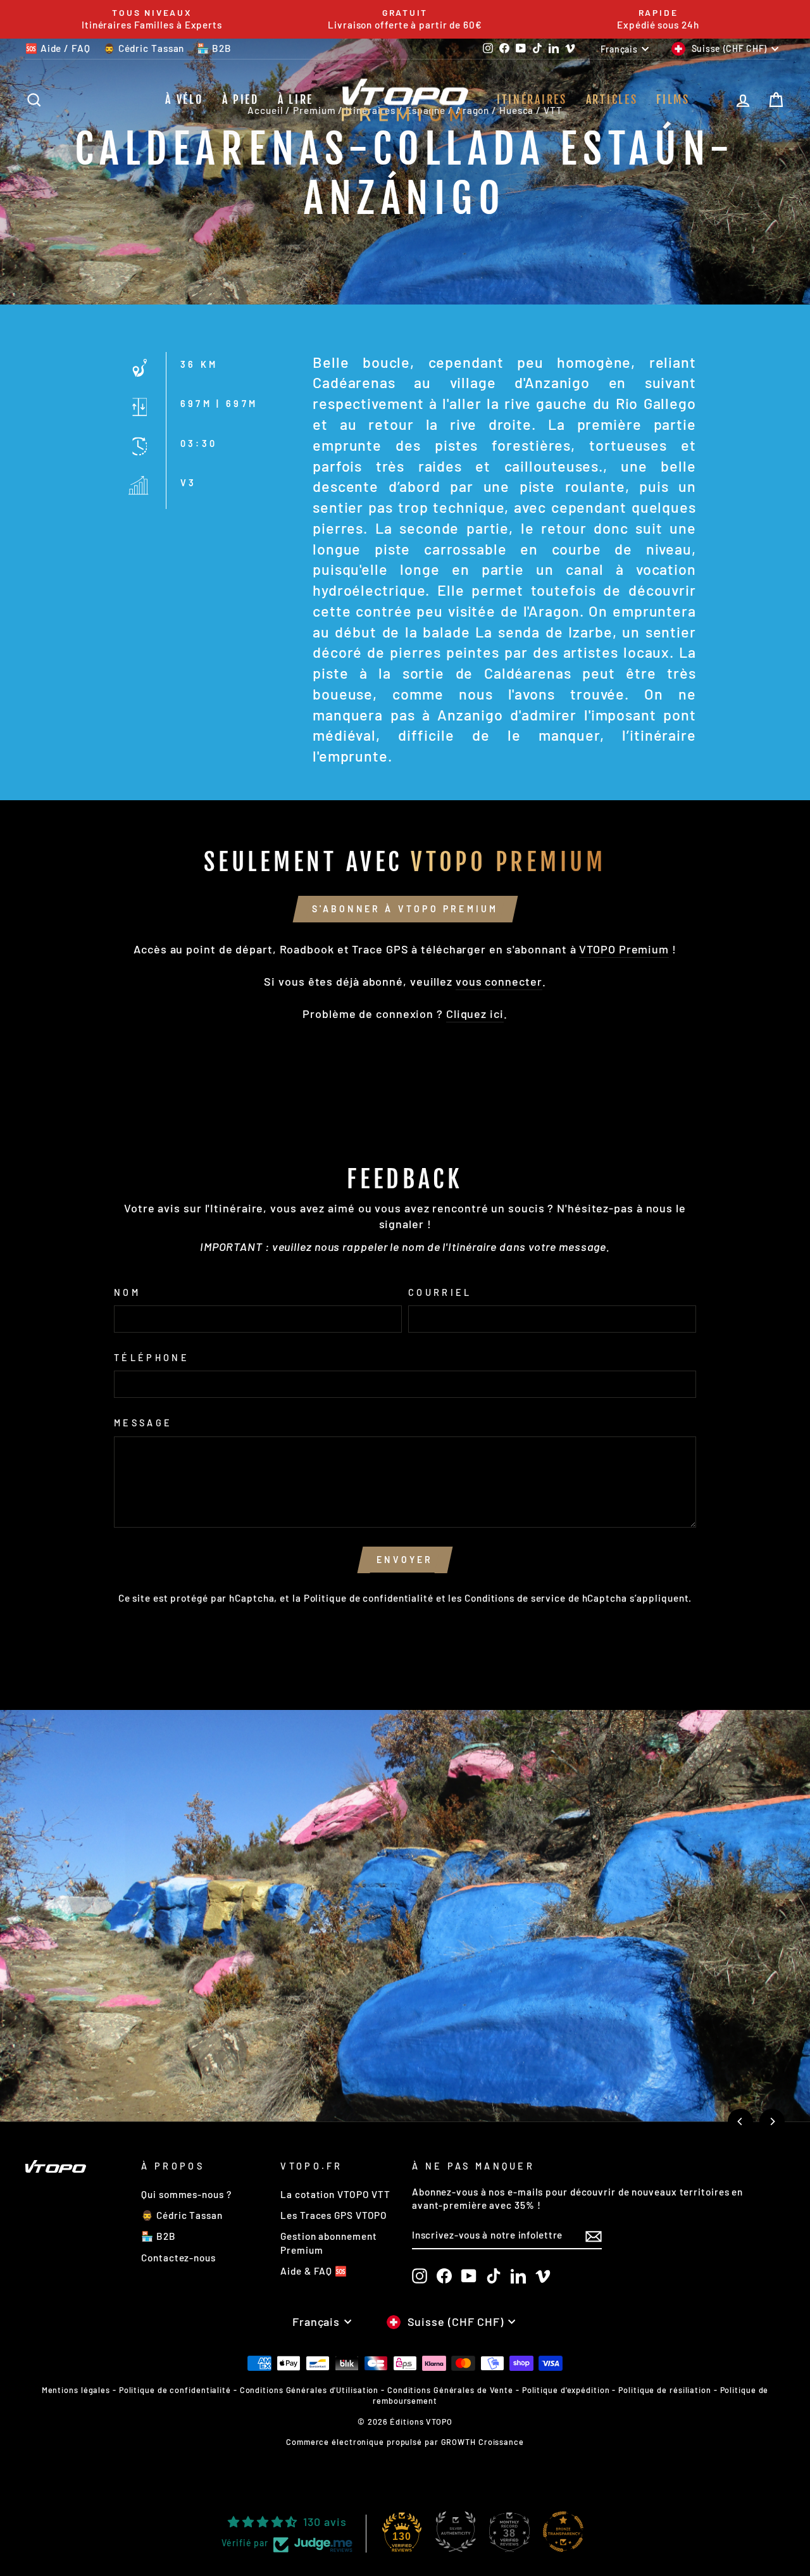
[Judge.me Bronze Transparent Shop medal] (563, 2532)
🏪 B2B (214, 48)
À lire (296, 99)
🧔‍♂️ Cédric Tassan (144, 48)
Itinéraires (532, 99)
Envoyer (405, 1560)
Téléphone (152, 1358)
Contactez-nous (178, 2258)
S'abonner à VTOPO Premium (405, 909)
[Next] (772, 2121)
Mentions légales (76, 2390)
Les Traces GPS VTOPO (334, 2215)
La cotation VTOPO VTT (335, 2194)
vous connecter (499, 981)
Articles (612, 99)
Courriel (440, 1292)
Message (143, 1423)
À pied (240, 99)
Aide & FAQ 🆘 (314, 2271)
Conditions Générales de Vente (450, 2390)
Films (673, 99)
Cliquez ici (475, 1014)
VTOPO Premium (624, 949)
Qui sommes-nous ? (186, 2194)
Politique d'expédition (566, 2390)
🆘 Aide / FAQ (58, 48)
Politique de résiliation (665, 2390)
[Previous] (740, 2121)
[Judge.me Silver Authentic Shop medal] (456, 2532)
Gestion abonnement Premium (328, 2243)
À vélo (184, 99)
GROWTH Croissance (483, 2442)
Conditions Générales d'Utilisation (309, 2390)
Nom (127, 1292)
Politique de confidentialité (369, 1598)
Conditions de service (515, 1598)
